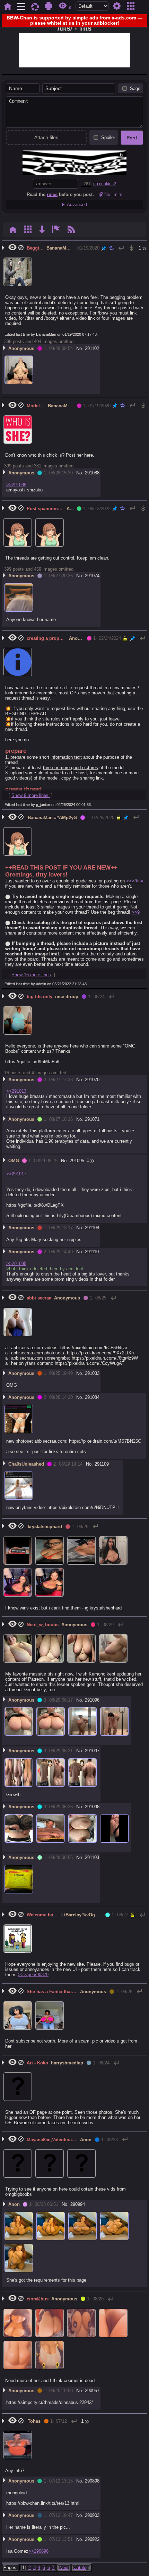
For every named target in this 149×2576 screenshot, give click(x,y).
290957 (92, 2391)
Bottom (42, 230)
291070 (92, 1080)
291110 (92, 1252)
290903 (92, 2515)
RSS (72, 230)
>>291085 (16, 485)
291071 (92, 1119)
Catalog (130, 6)
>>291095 (16, 1263)
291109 (102, 1464)
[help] (49, 6)
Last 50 (132, 248)
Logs (56, 230)
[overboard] (35, 6)
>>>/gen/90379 (33, 1975)
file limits (113, 194)
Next (64, 2567)
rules (52, 194)
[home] (7, 6)
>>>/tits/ (135, 881)
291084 (92, 1397)
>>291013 (16, 1091)
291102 (92, 348)
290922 (92, 2539)
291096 (92, 1700)
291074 (92, 576)
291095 (77, 1161)
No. (80, 348)
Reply (121, 248)
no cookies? (105, 184)
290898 (92, 2481)
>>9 (136, 912)
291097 (92, 1751)
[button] (143, 248)
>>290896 (38, 2551)
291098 (92, 1807)
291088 (92, 473)
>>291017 (16, 1174)
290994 (78, 2204)
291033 (92, 1373)
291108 (92, 1228)
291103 (92, 1857)
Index (13, 230)
